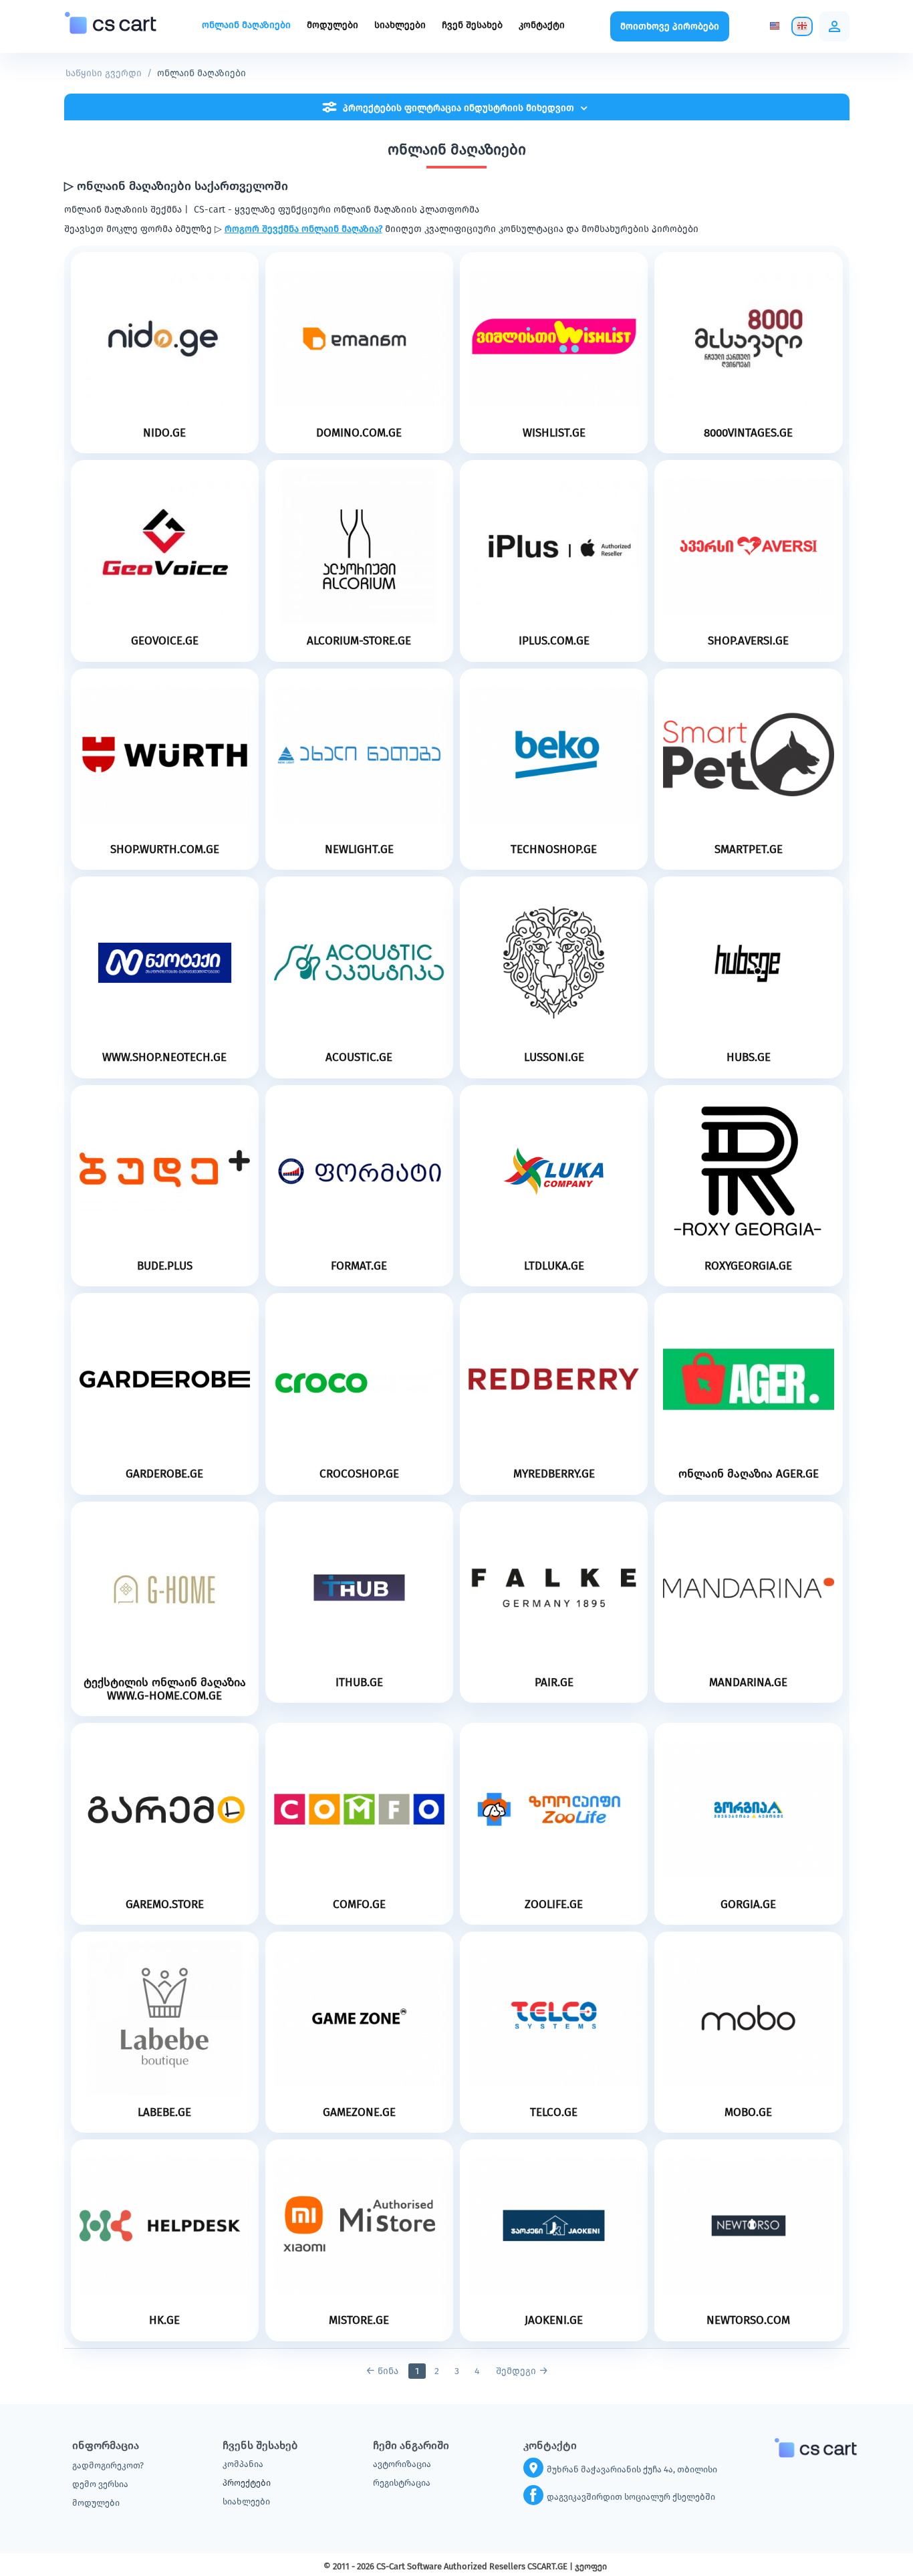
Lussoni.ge (554, 1058)
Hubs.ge (749, 1058)
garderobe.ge (164, 1474)
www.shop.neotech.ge (164, 1058)
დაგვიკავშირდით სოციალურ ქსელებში (631, 2497)
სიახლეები (400, 25)
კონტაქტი (542, 25)
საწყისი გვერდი (104, 73)
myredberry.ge (554, 1474)
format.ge (359, 1266)
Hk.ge (164, 2321)
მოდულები (333, 25)
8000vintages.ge (748, 433)
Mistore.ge (359, 2321)
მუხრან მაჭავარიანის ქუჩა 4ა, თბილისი (632, 2469)
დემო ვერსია (100, 2484)
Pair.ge (554, 1683)
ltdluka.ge (554, 1266)
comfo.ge (359, 1905)
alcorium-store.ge (359, 641)
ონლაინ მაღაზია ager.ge (749, 1474)
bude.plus (165, 1266)
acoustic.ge (359, 1058)
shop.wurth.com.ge (165, 850)
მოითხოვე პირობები (670, 26)
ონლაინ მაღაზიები (246, 25)
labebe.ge (164, 2113)
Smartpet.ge (749, 850)
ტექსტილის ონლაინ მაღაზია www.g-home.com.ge (165, 1689)
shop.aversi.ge (748, 641)
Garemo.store (165, 1905)
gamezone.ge (359, 2113)
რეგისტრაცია (402, 2483)
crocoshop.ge (359, 1474)
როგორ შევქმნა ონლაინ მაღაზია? (303, 229)
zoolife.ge (554, 1905)
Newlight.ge (359, 850)
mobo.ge (748, 2113)
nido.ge (164, 433)
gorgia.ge (748, 1905)
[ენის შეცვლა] (775, 26)
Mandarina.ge (748, 1683)
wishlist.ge (554, 433)
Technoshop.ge (554, 850)
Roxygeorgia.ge (748, 1266)
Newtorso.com (748, 2321)
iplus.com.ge (554, 641)
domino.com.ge (359, 433)
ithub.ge (359, 1683)
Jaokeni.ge (554, 2321)
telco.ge (554, 2113)
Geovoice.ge (165, 641)
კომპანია (243, 2464)
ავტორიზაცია (402, 2464)
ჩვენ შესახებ (472, 25)
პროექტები (247, 2483)
